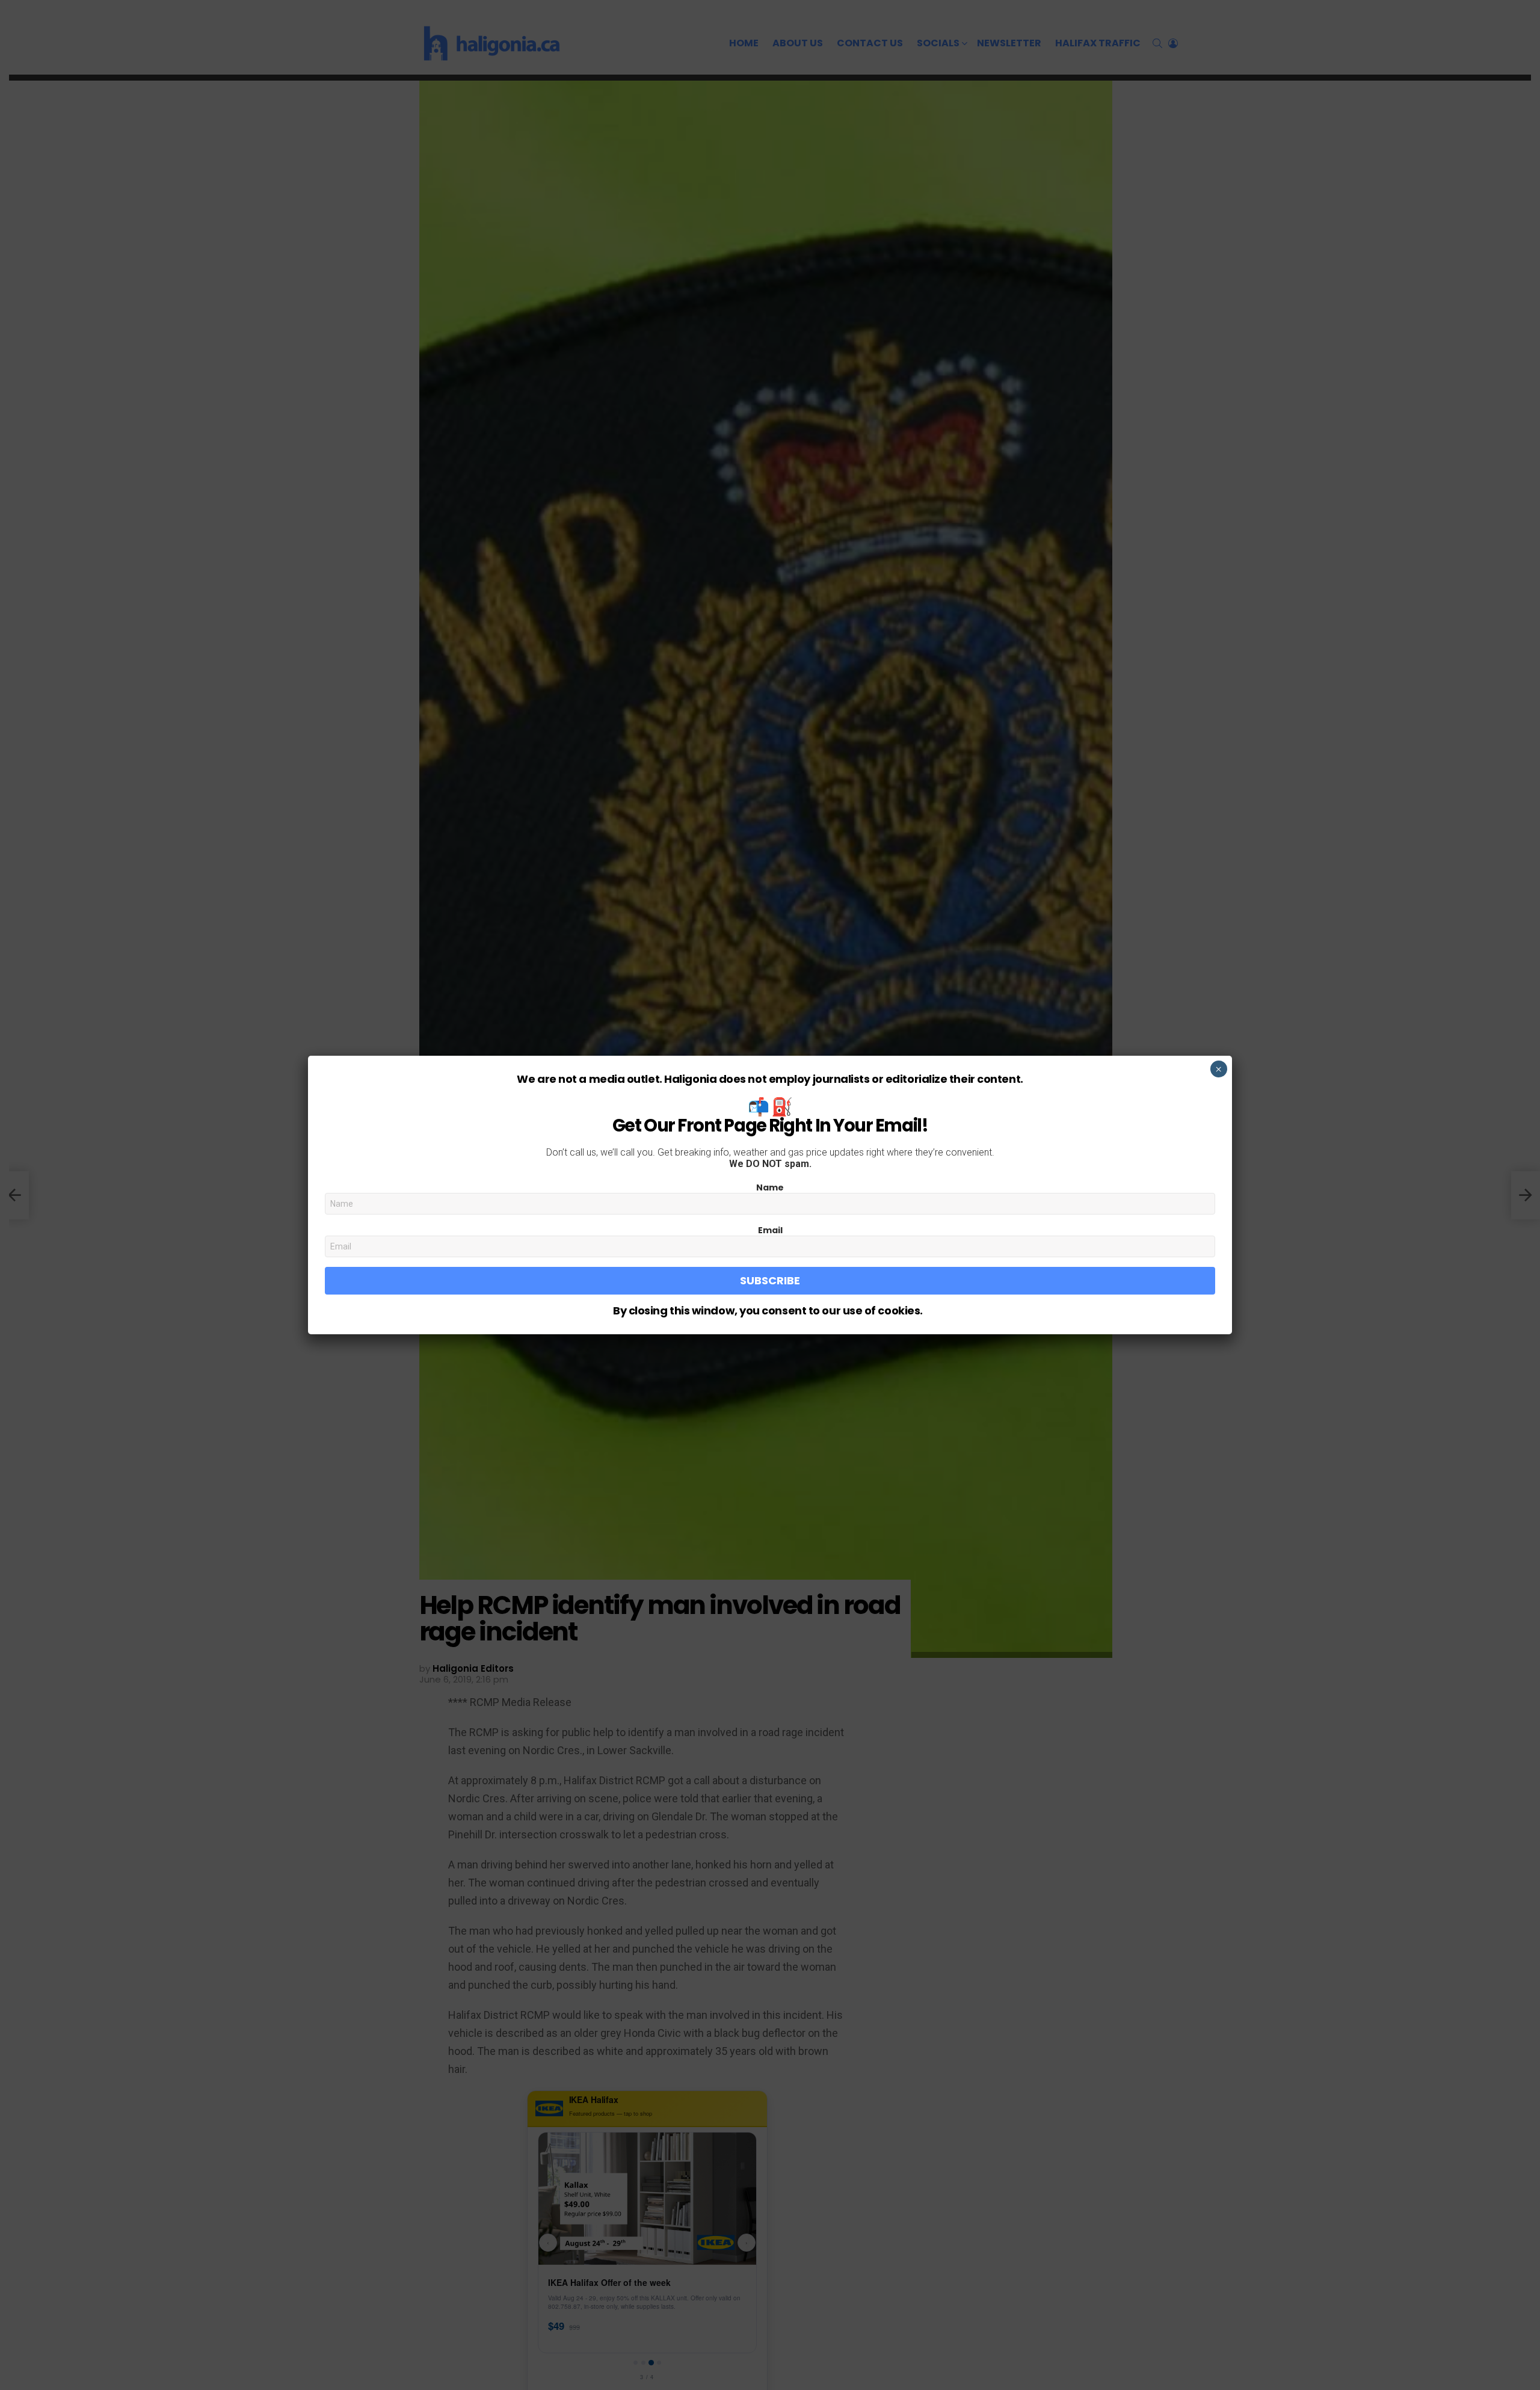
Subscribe (770, 1280)
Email (770, 1230)
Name (770, 1187)
